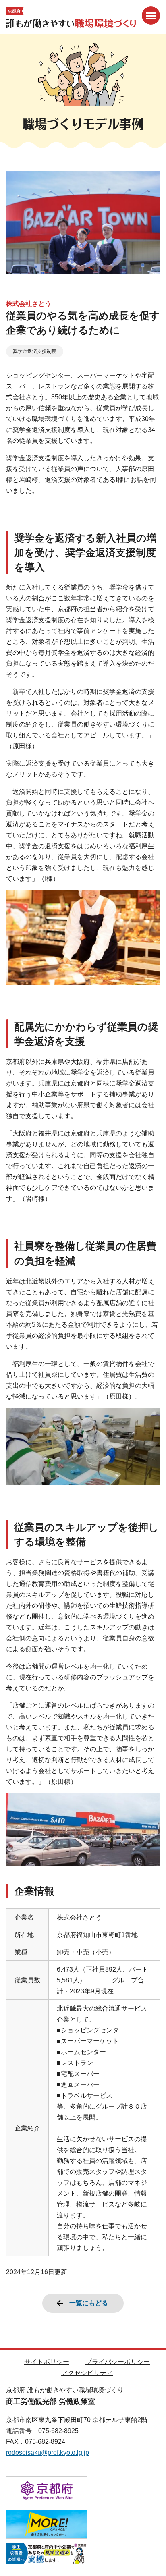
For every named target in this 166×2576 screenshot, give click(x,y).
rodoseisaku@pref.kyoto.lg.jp (48, 2452)
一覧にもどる (89, 2303)
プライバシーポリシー (118, 2362)
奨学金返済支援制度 (35, 351)
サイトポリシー (47, 2362)
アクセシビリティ (87, 2373)
